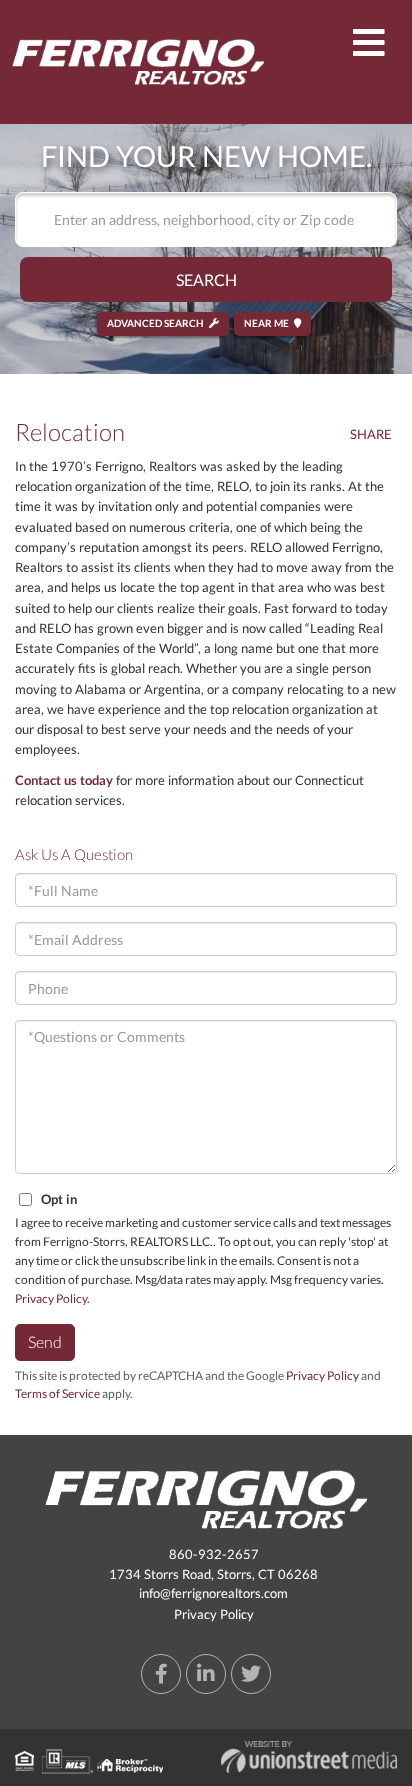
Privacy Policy (51, 1298)
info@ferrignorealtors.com (213, 1593)
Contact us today (64, 780)
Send (45, 1341)
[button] (206, 279)
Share (371, 434)
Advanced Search (155, 323)
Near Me (266, 323)
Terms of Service (57, 1393)
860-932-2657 (214, 1554)
